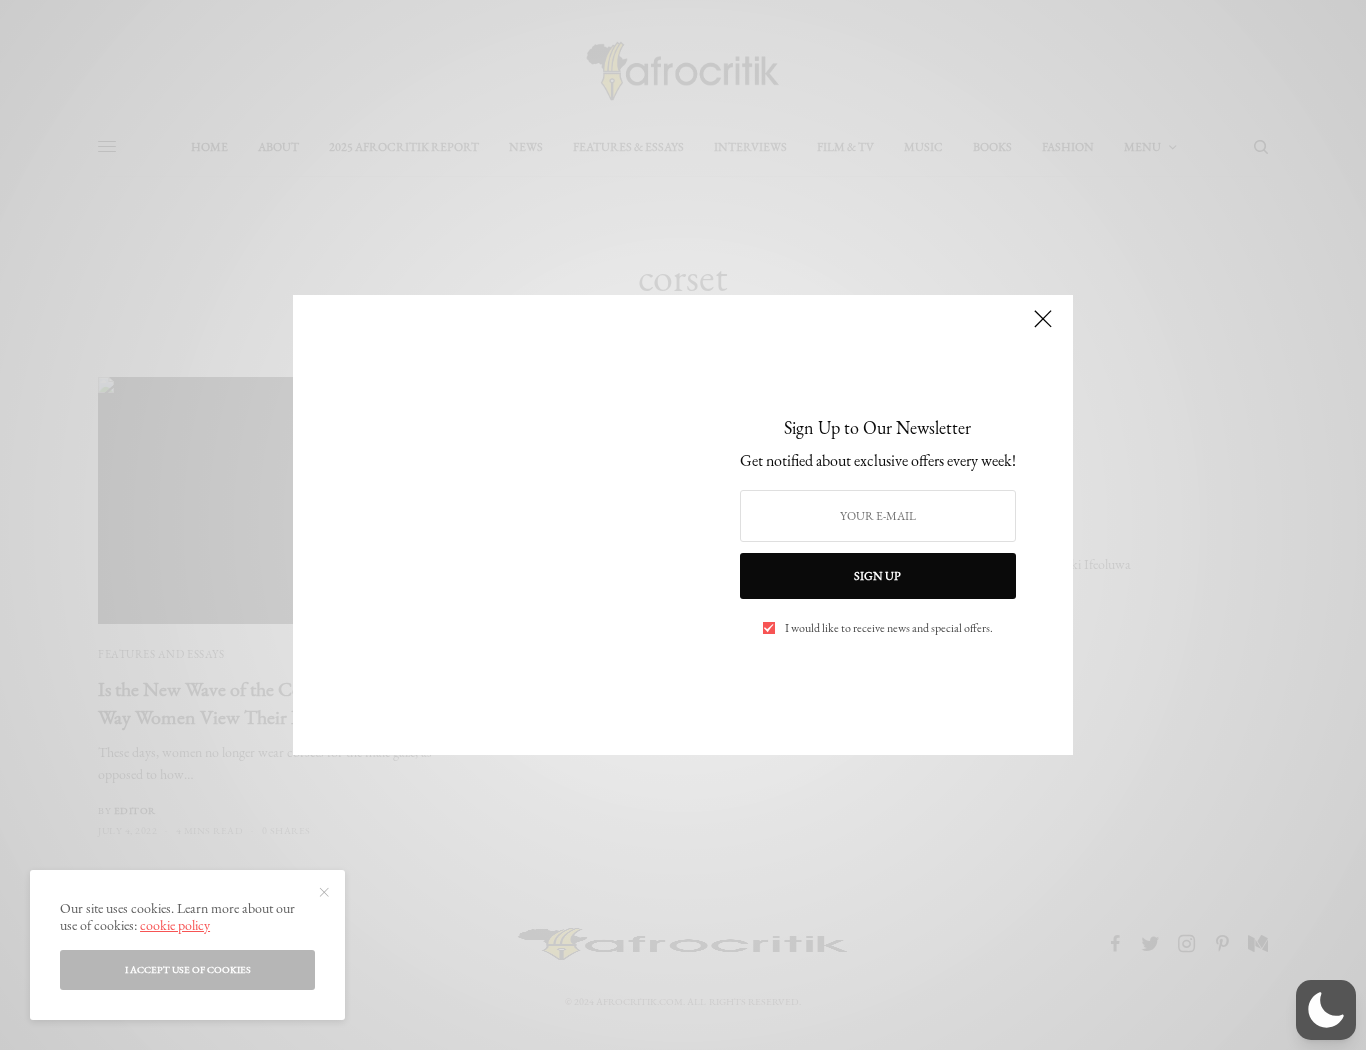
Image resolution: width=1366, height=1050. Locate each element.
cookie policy (175, 925)
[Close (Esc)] (1043, 327)
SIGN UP (877, 576)
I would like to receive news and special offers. (889, 628)
